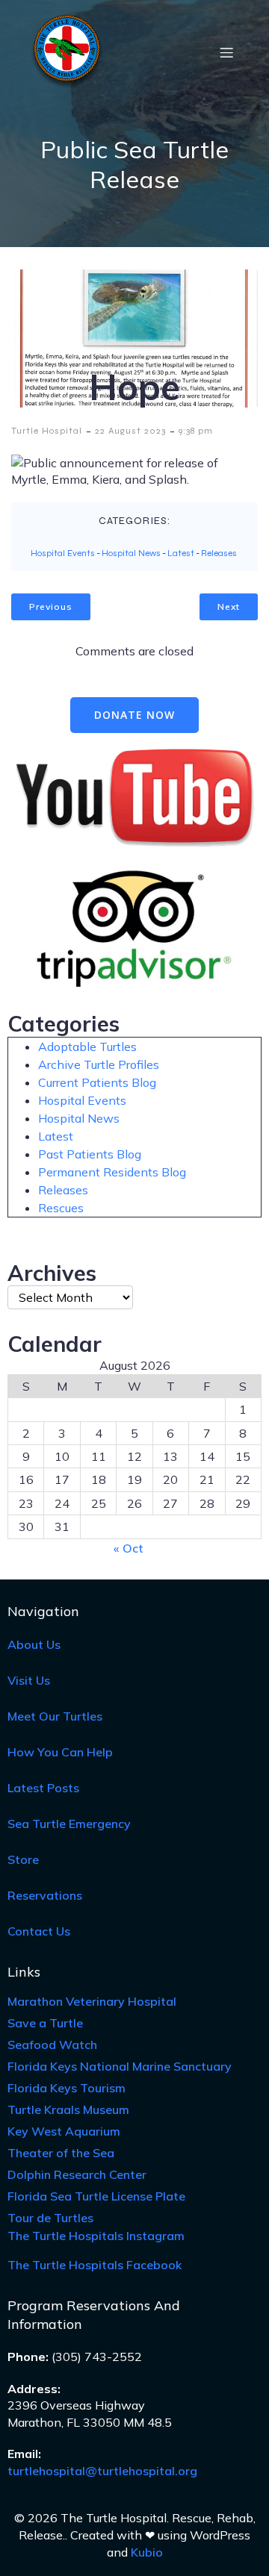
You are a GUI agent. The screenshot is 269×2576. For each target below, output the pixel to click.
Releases (219, 553)
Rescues (61, 1208)
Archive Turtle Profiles (99, 1064)
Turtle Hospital (47, 431)
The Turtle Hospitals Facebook (95, 2265)
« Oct (129, 1548)
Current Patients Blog (97, 1082)
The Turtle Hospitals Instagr (96, 2236)
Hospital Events (63, 553)
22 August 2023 (130, 431)
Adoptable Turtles (87, 1047)
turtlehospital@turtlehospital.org (102, 2471)
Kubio (147, 2552)
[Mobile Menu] (226, 52)
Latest (181, 553)
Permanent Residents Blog (112, 1172)
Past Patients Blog (90, 1154)
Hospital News (131, 553)
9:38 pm (196, 431)
